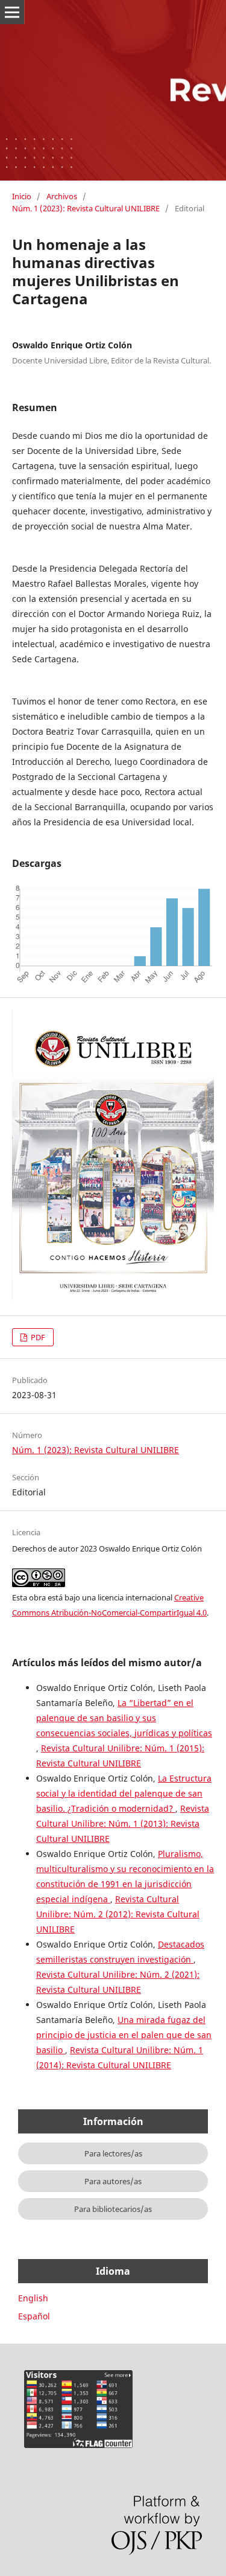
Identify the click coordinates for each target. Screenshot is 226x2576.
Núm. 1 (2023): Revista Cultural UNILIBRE (86, 208)
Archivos (62, 196)
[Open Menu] (12, 12)
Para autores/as (113, 2181)
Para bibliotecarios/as (113, 2209)
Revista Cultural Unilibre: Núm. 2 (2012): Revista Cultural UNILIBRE (118, 1914)
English (33, 2298)
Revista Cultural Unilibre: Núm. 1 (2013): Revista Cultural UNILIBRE (123, 1823)
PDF (37, 1337)
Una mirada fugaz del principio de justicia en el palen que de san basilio (124, 2035)
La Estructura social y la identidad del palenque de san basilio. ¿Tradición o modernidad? (124, 1793)
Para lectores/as (113, 2153)
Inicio (22, 196)
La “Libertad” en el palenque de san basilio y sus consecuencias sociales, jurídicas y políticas (124, 1718)
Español (34, 2316)
